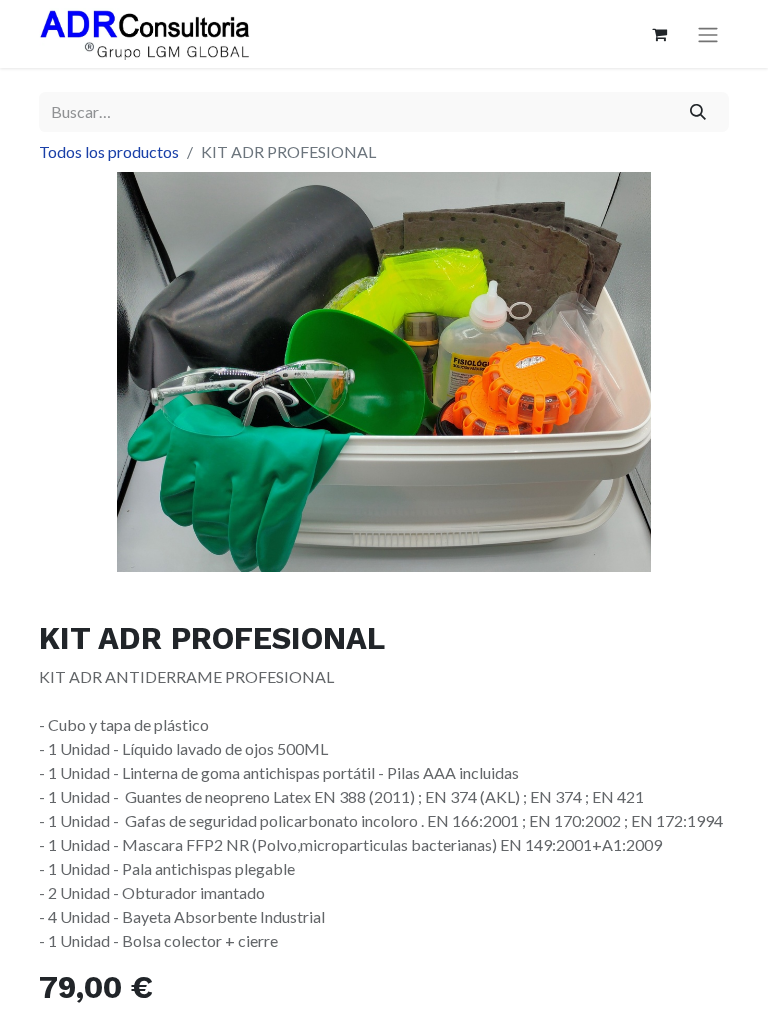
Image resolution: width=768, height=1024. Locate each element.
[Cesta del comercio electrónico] (659, 34)
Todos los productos (109, 151)
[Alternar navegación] (708, 34)
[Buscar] (698, 112)
